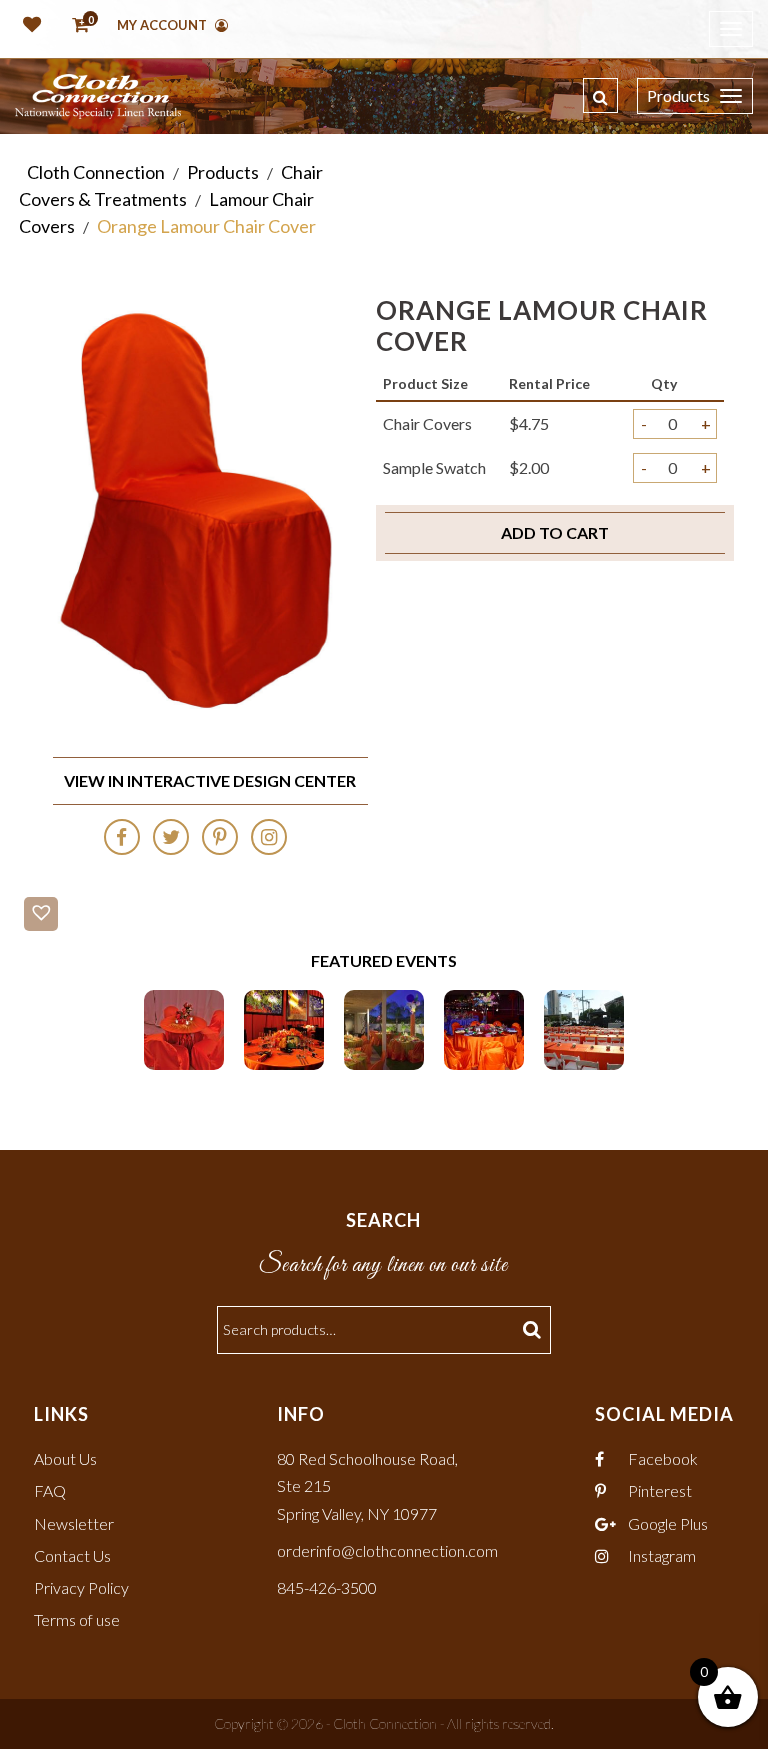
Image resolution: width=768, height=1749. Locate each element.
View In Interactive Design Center (210, 780)
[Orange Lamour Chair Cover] (184, 1027)
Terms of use (77, 1619)
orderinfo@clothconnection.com (387, 1550)
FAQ (50, 1490)
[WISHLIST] (28, 26)
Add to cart (555, 532)
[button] (41, 914)
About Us (65, 1458)
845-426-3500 (327, 1587)
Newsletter (74, 1523)
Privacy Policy (81, 1587)
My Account (163, 25)
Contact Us (72, 1555)
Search (534, 1330)
